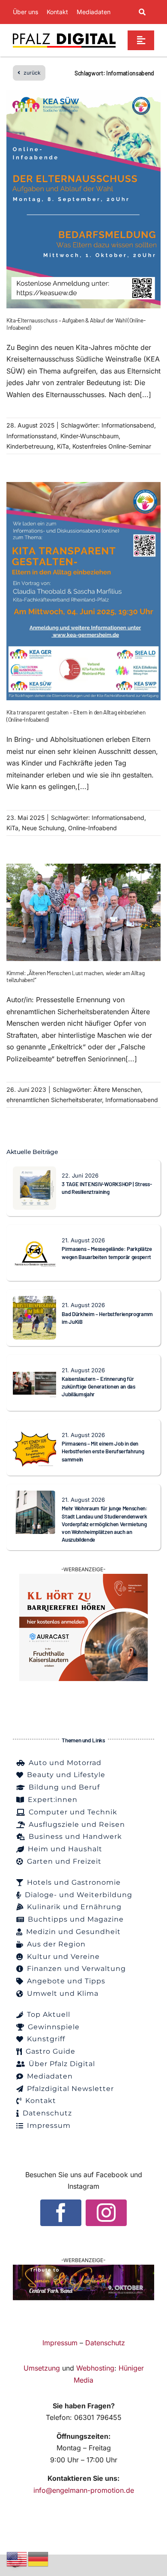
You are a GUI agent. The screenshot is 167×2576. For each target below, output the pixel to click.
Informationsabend (128, 425)
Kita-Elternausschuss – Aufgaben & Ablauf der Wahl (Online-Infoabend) (76, 324)
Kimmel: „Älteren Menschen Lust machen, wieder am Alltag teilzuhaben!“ (75, 976)
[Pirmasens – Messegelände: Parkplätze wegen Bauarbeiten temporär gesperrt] (34, 1237)
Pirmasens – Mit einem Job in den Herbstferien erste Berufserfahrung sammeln (103, 1451)
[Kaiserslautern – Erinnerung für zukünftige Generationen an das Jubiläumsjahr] (34, 1367)
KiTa (63, 446)
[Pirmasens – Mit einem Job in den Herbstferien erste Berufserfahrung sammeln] (34, 1431)
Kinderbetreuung (30, 446)
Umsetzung (42, 2368)
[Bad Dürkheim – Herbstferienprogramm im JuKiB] (34, 1302)
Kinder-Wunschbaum (89, 436)
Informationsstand (32, 436)
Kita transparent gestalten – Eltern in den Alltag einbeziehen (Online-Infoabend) (76, 716)
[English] (17, 2558)
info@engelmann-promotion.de (84, 2490)
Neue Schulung (43, 828)
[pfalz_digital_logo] (64, 35)
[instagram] (106, 2213)
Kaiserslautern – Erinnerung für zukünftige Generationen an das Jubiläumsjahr (98, 1387)
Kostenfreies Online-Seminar (112, 446)
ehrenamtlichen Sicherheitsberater (54, 1100)
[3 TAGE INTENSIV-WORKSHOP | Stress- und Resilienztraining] (34, 1172)
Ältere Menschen (117, 1089)
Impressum (60, 2343)
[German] (39, 2558)
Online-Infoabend (92, 828)
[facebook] (61, 2213)
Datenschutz (105, 2343)
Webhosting (95, 2368)
